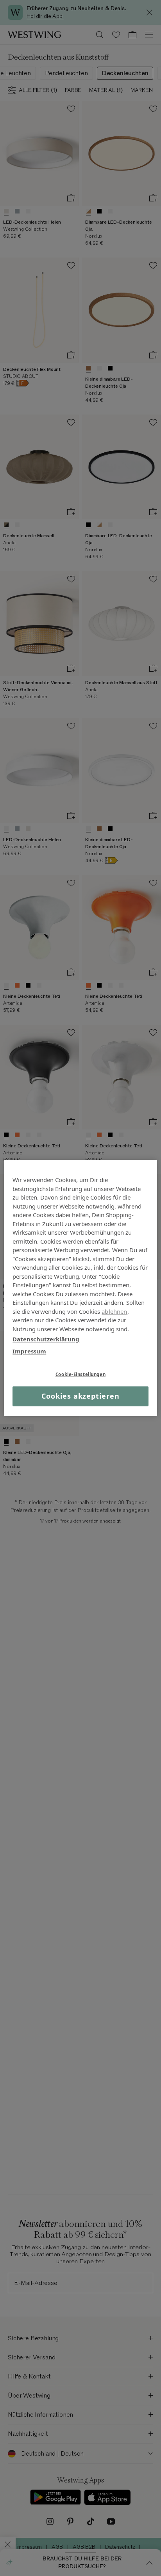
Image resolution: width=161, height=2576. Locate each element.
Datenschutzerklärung (46, 1339)
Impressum (29, 1351)
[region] (80, 1288)
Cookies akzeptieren (80, 1396)
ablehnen (114, 1311)
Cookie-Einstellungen (80, 1374)
